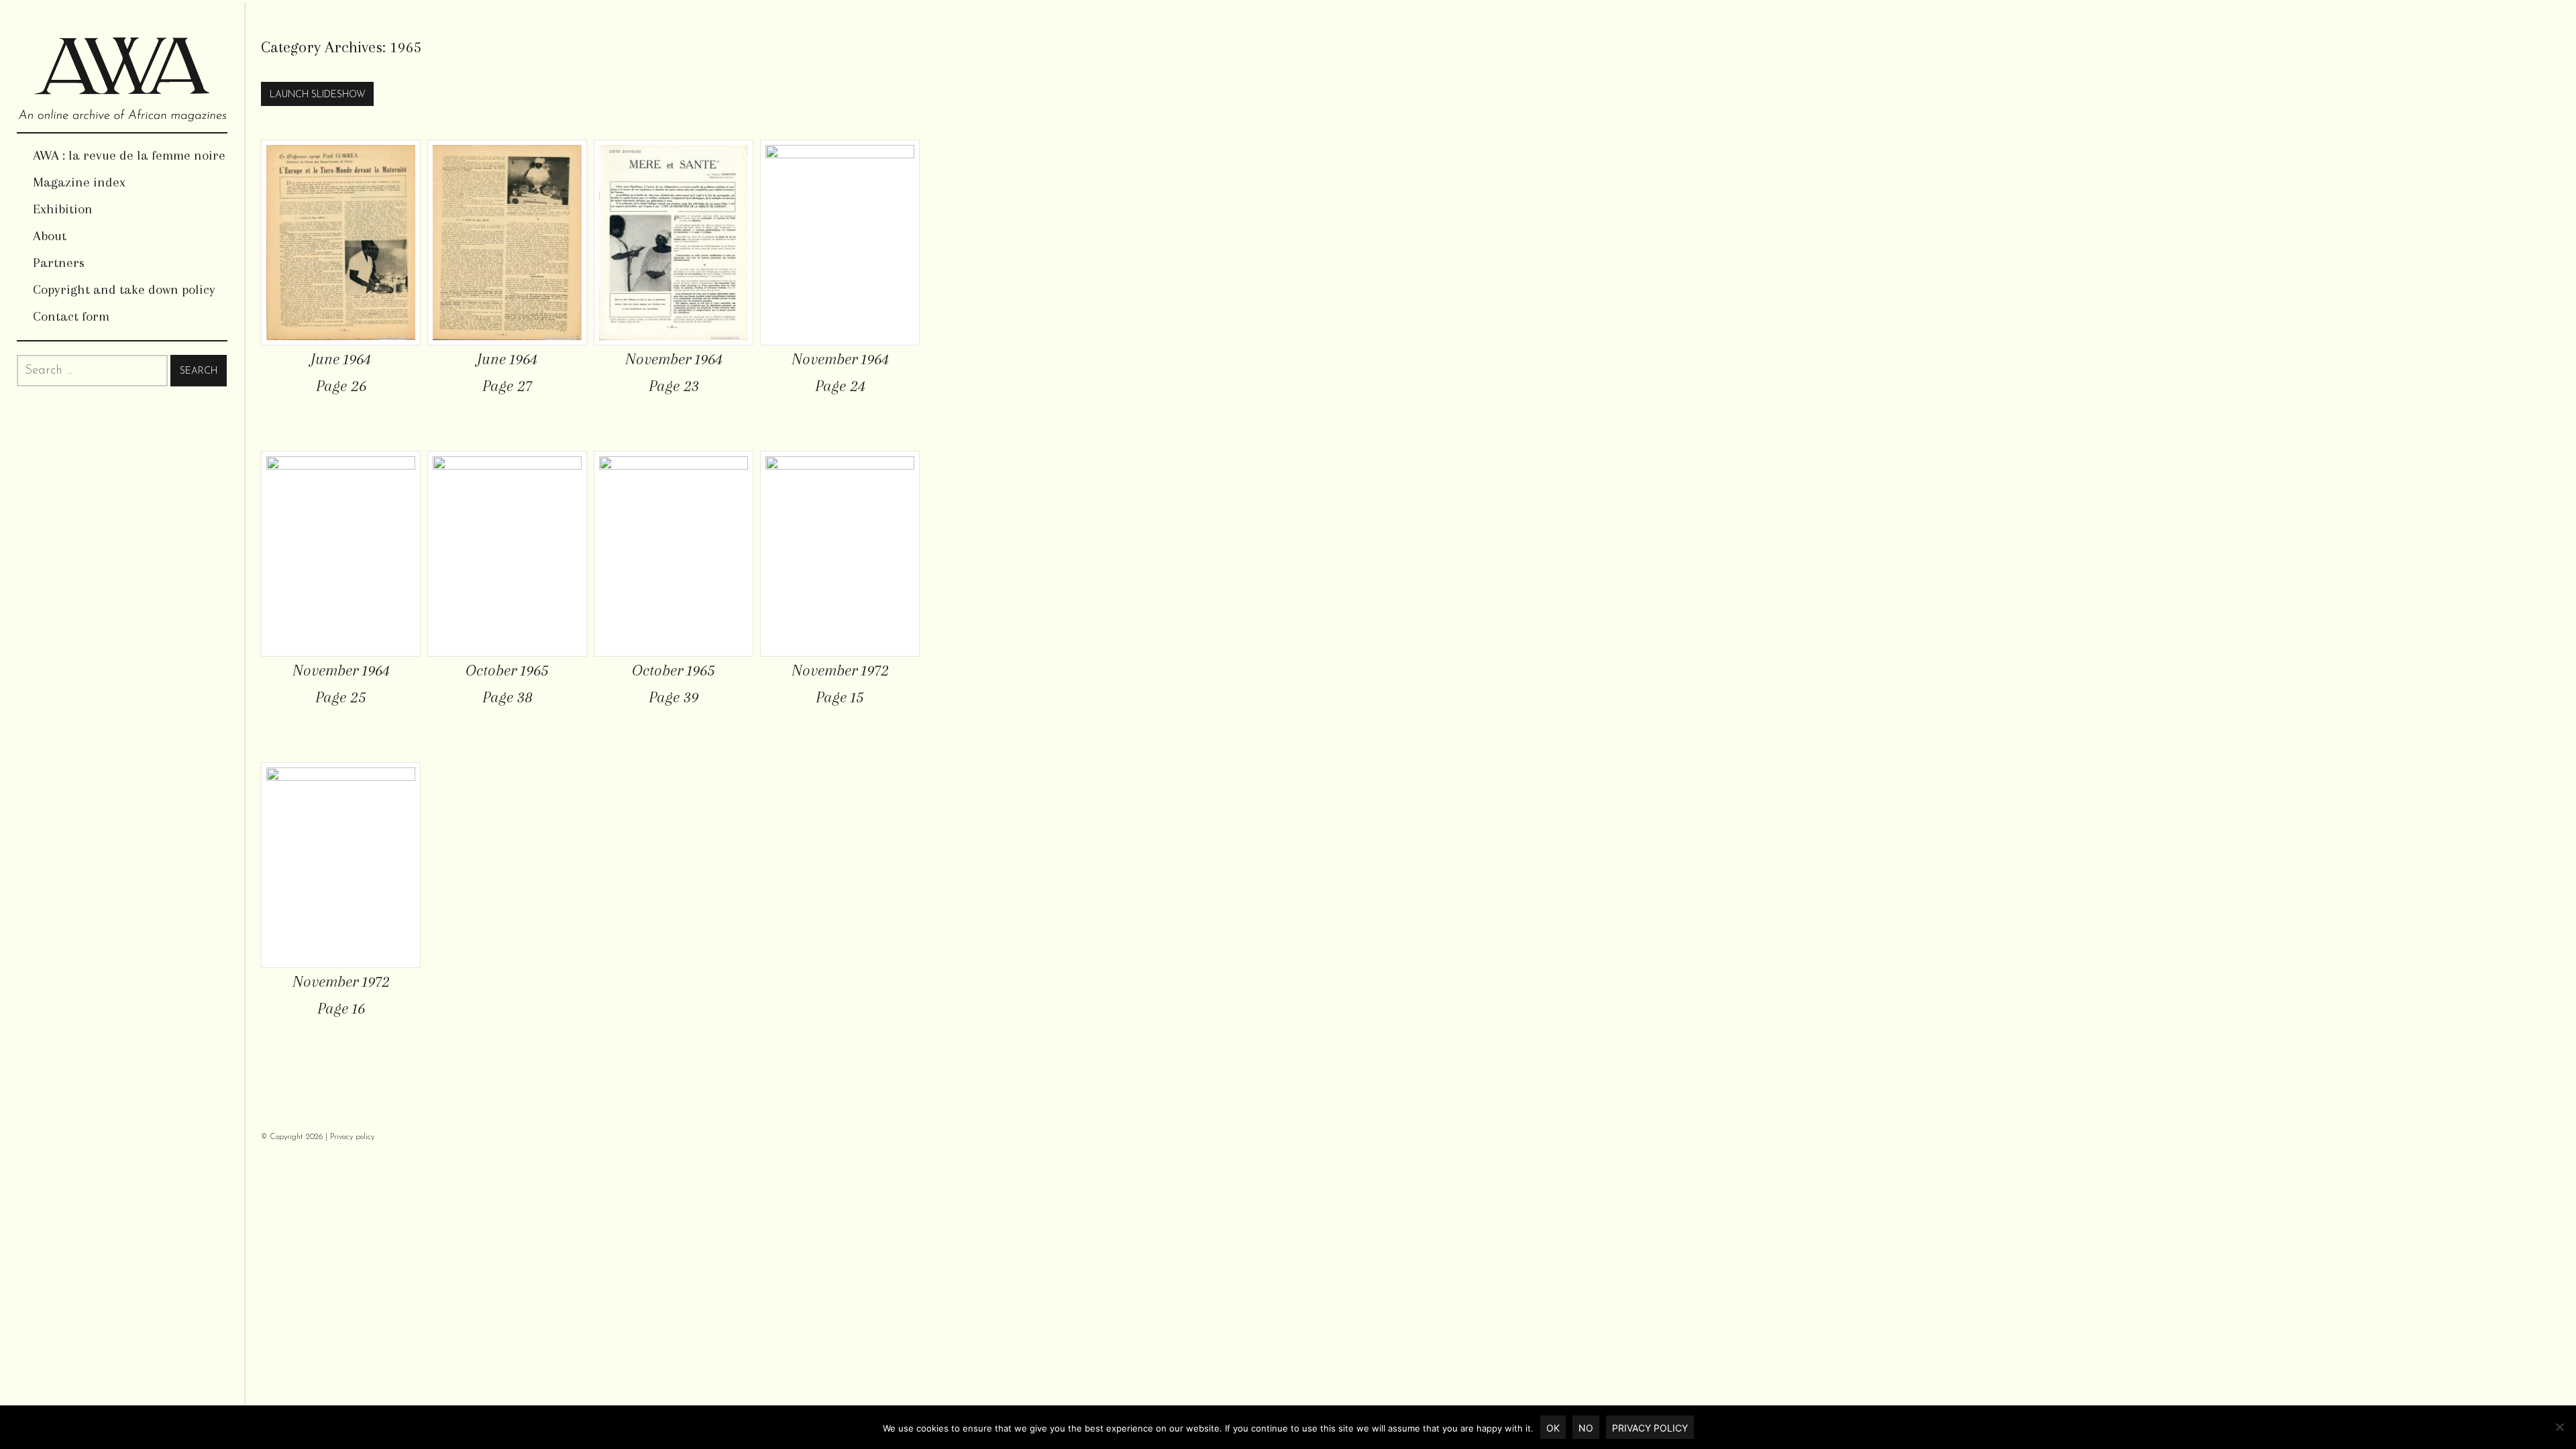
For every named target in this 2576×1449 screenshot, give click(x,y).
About (50, 236)
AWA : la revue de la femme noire (129, 155)
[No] (2559, 1427)
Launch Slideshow (318, 95)
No (1586, 1428)
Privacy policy (352, 1137)
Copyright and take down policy (124, 289)
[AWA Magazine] (122, 66)
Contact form (71, 316)
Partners (59, 263)
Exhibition (63, 209)
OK (1553, 1428)
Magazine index (79, 182)
